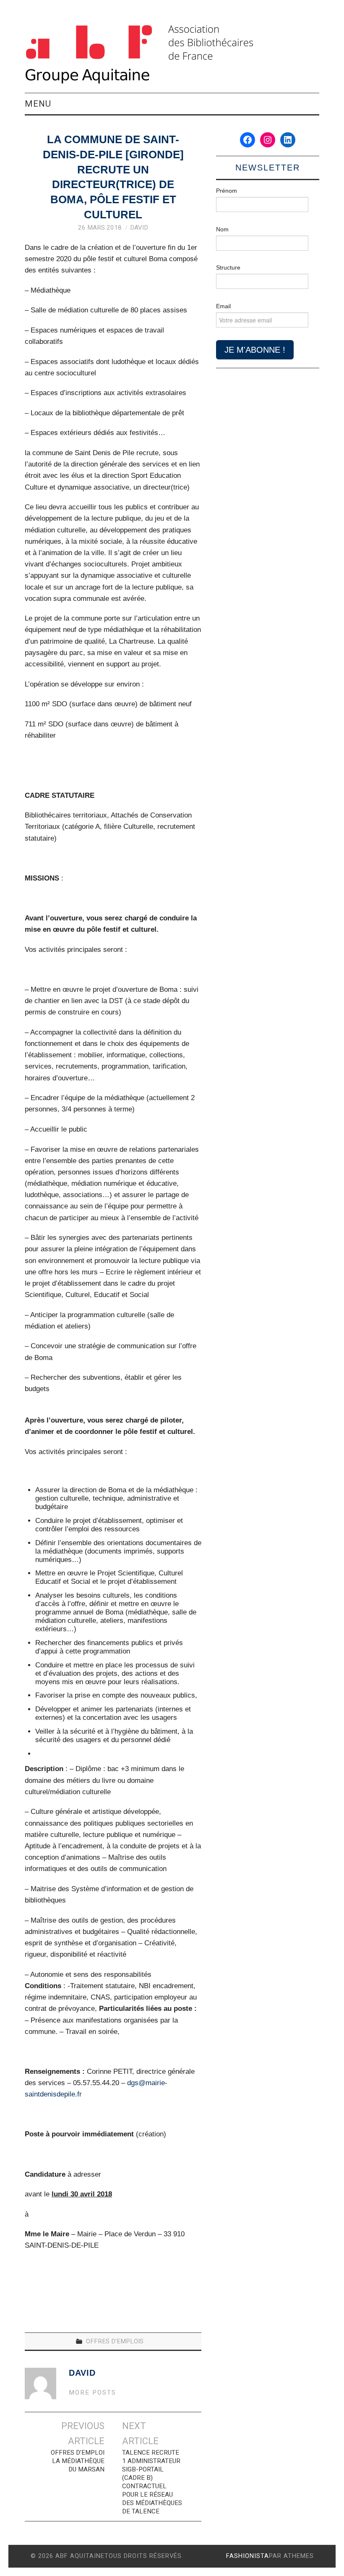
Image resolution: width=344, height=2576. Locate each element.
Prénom (227, 191)
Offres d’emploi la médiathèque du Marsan (77, 2461)
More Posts (93, 2393)
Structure (228, 267)
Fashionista (248, 2556)
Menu (38, 104)
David (139, 228)
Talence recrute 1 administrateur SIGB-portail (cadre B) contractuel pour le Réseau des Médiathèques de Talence (152, 2482)
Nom (222, 229)
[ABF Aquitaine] (139, 54)
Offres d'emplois (115, 2341)
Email (223, 306)
